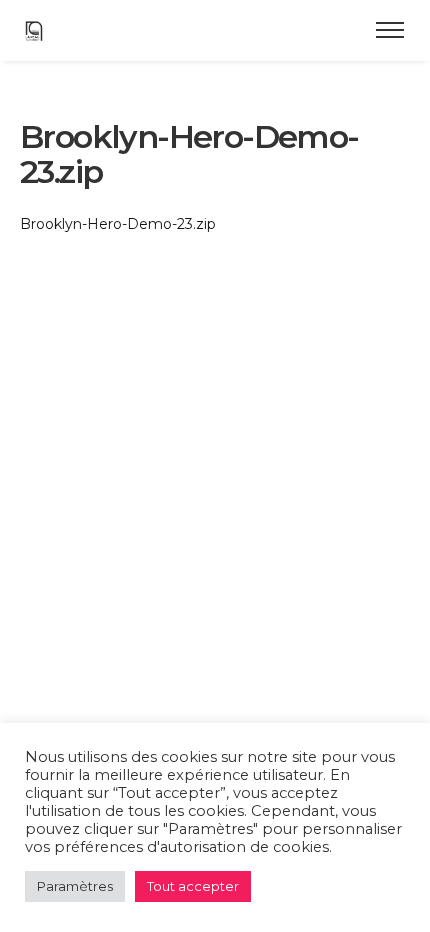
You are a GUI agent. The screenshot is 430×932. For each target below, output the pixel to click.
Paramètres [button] (75, 886)
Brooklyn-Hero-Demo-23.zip (118, 224)
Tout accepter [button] (193, 886)
